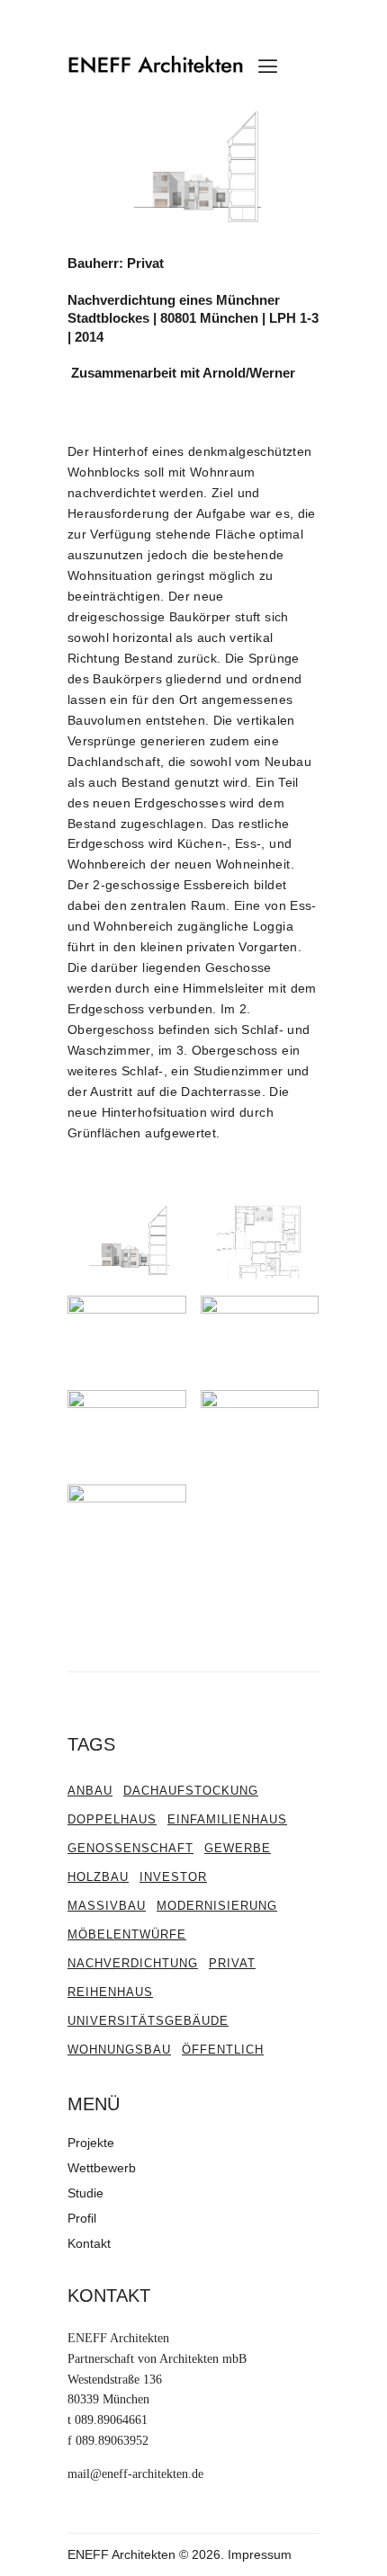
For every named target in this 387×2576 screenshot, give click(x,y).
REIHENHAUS (110, 1992)
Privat (232, 1963)
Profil (82, 2218)
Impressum (260, 2554)
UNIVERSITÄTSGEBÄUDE (148, 2021)
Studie (85, 2193)
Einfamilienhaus (227, 1819)
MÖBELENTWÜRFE (127, 1934)
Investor (173, 1877)
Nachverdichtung (133, 1963)
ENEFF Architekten (121, 2554)
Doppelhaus (112, 1819)
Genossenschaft (130, 1848)
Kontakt (89, 2243)
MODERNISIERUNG (217, 1906)
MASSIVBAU (107, 1906)
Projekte (91, 2143)
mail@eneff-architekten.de (135, 2474)
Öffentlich (223, 2050)
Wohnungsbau (119, 2050)
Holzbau (98, 1877)
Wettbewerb (102, 2168)
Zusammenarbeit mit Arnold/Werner (181, 373)
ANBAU (90, 1791)
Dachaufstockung (191, 1791)
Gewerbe (238, 1848)
